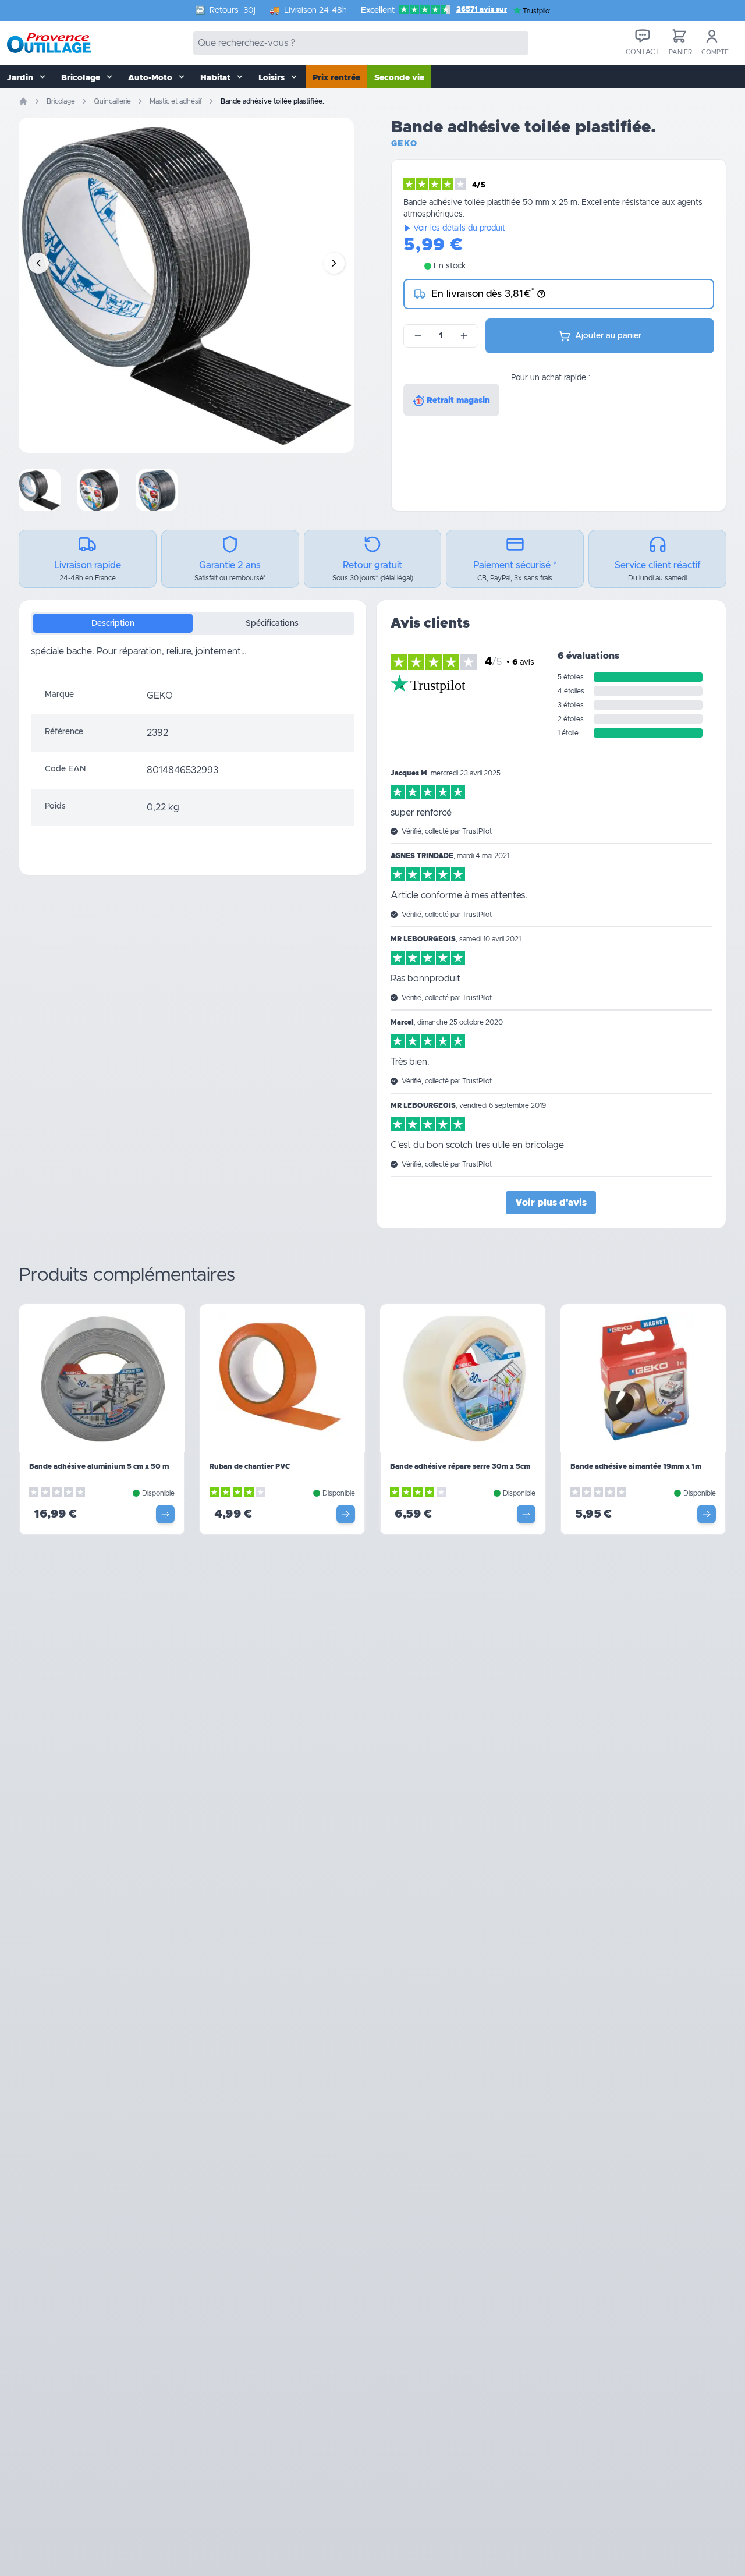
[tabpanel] (193, 661)
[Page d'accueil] (23, 101)
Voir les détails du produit (459, 228)
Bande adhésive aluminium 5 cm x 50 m (99, 1466)
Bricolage (61, 101)
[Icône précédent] (38, 263)
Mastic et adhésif (176, 101)
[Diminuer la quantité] (418, 336)
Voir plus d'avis (551, 1203)
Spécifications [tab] (272, 623)
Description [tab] (113, 623)
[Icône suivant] (334, 263)
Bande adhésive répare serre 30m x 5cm (460, 1466)
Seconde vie (399, 78)
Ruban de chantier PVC (250, 1466)
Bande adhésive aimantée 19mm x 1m (636, 1466)
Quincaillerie (112, 101)
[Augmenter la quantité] (464, 336)
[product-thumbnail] (40, 490)
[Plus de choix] (165, 1514)
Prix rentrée (336, 78)
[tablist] (193, 623)
